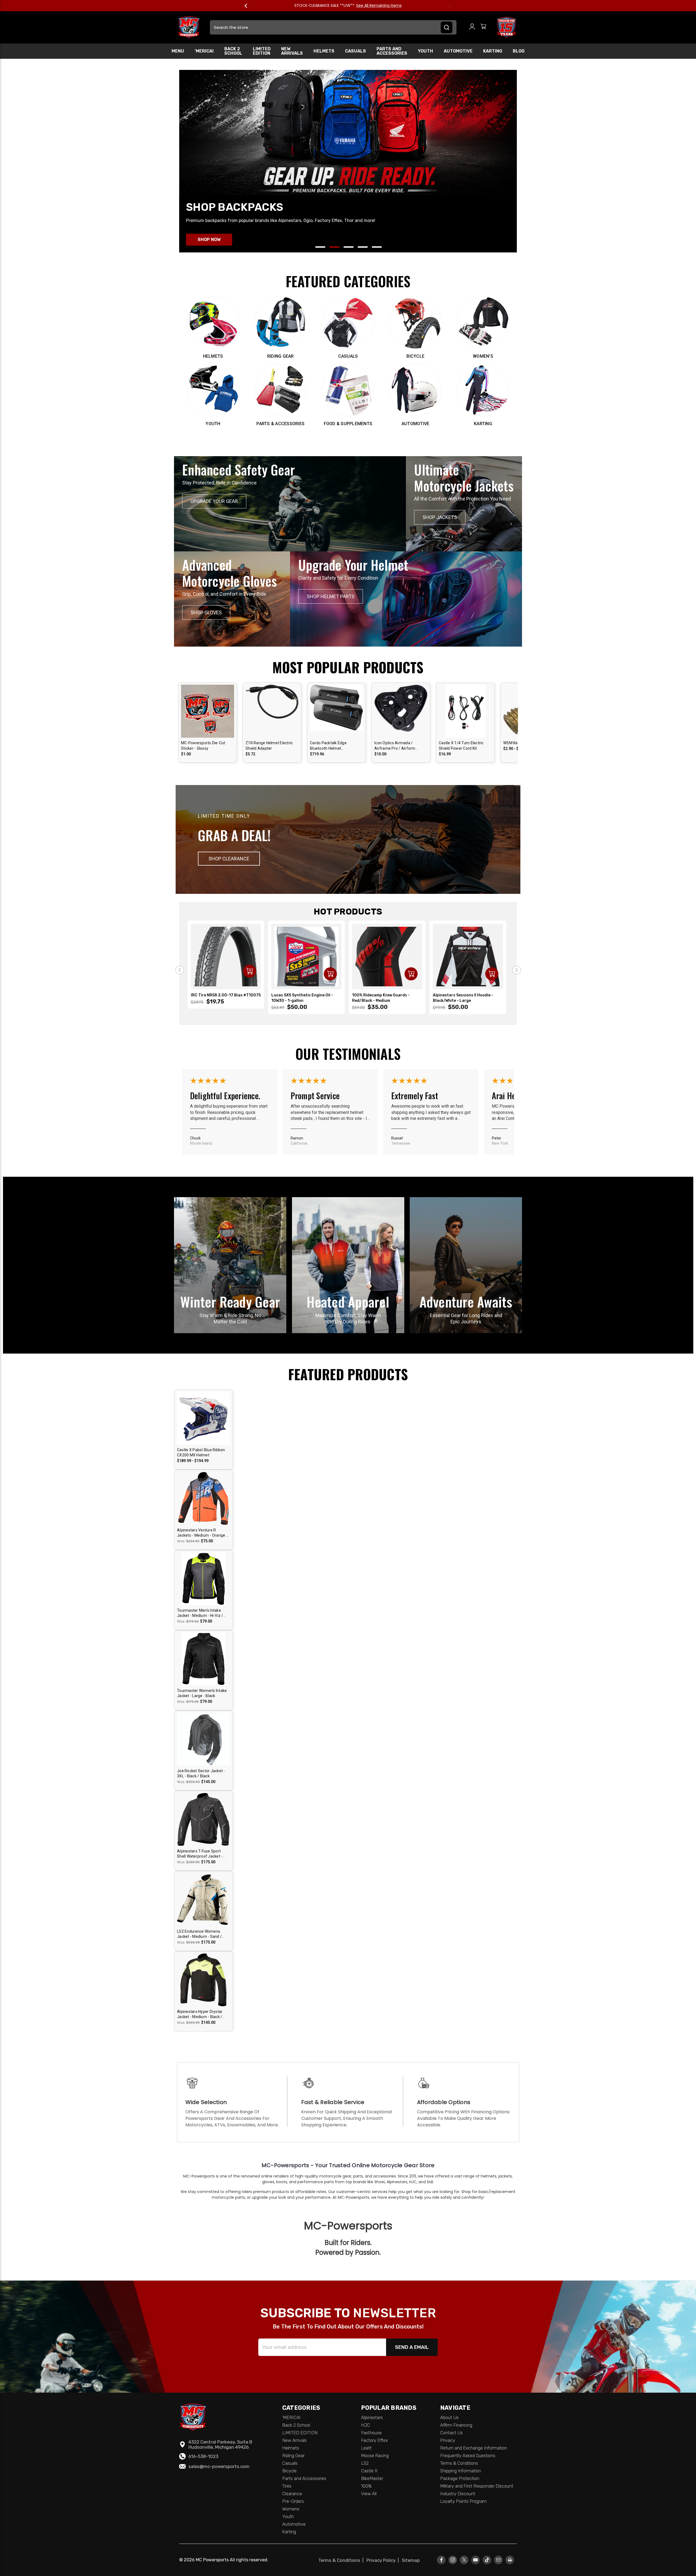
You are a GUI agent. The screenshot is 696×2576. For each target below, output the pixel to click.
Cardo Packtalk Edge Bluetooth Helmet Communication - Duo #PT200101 (329, 746)
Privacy (448, 2440)
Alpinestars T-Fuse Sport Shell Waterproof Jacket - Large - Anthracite (200, 1854)
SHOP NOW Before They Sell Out (369, 5)
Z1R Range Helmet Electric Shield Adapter (269, 746)
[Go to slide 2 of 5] (334, 247)
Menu (178, 51)
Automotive (458, 51)
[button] (229, 859)
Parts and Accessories (392, 51)
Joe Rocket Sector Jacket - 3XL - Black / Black (201, 1774)
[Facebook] (441, 2560)
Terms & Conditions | (342, 2560)
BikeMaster (372, 2478)
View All (369, 2494)
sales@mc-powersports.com (219, 2466)
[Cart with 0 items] (483, 27)
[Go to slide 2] (517, 970)
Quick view (208, 706)
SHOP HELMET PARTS (331, 596)
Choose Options (208, 716)
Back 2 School (233, 51)
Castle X (369, 2471)
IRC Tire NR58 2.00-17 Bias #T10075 (226, 995)
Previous (248, 6)
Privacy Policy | (384, 2560)
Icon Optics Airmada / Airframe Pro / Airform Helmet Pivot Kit (395, 746)
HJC (366, 2425)
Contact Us (451, 2433)
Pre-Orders (293, 2501)
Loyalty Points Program (463, 2501)
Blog (519, 51)
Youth (425, 51)
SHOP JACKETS (440, 517)
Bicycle (289, 2471)
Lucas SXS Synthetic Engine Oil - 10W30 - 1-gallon (302, 998)
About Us (449, 2417)
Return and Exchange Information (474, 2448)
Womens (291, 2509)
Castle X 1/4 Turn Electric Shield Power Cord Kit (461, 746)
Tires (287, 2486)
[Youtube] (476, 2560)
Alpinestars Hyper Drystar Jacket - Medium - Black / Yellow (200, 2015)
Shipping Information (461, 2471)
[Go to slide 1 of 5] (320, 247)
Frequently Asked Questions (468, 2455)
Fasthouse (371, 2433)
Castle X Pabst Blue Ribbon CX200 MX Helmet (201, 1453)
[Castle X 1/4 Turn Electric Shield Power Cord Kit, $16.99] (465, 720)
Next (448, 6)
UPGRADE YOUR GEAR (214, 501)
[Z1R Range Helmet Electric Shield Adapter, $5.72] (272, 720)
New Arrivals (292, 51)
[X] (464, 2560)
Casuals (355, 51)
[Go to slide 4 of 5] (363, 247)
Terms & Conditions (459, 2463)
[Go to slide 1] (180, 970)
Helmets (324, 51)
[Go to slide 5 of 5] (377, 247)
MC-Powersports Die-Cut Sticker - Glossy (203, 746)
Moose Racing (375, 2455)
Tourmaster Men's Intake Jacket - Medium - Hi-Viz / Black (200, 1613)
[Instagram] (453, 2560)
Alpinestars (372, 2417)
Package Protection (460, 2478)
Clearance (292, 2494)
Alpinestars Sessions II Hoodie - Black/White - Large (463, 998)
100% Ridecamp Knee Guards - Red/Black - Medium (381, 998)
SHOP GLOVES (206, 612)
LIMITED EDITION (262, 51)
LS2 (365, 2463)
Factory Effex (375, 2440)
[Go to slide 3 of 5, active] (349, 247)
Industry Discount (458, 2494)
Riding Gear (293, 2455)
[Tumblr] (487, 2560)
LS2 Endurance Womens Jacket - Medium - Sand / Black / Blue (199, 1934)
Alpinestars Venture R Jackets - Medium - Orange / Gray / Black (202, 1533)
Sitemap (411, 2560)
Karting (493, 51)
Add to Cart (336, 716)
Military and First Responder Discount (477, 2486)
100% (366, 2486)
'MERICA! (204, 51)
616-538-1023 (203, 2456)
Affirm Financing (456, 2425)
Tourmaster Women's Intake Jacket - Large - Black (202, 1693)
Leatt (366, 2448)
